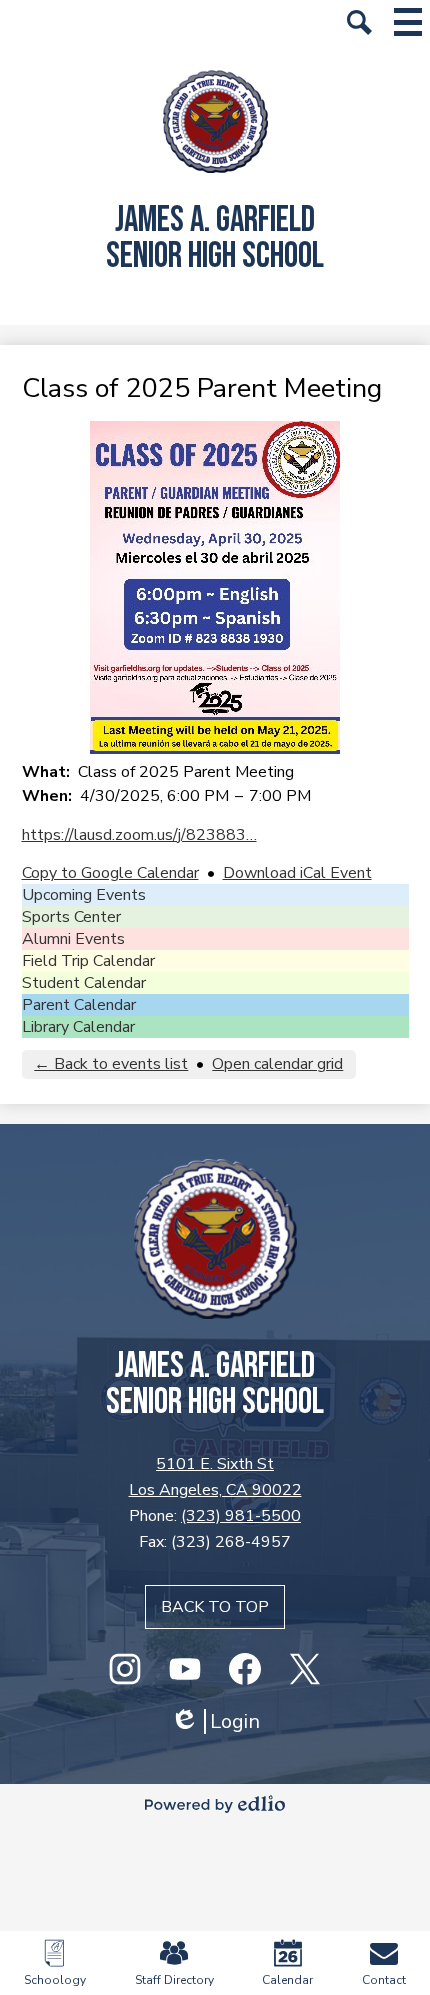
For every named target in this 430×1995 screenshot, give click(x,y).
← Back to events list (111, 1064)
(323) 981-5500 (241, 1516)
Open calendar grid (277, 1064)
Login (215, 1721)
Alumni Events (73, 939)
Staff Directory (174, 1980)
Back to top (215, 1607)
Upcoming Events (84, 895)
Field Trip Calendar (88, 961)
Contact (384, 1980)
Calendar (287, 1980)
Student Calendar (84, 983)
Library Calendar (78, 1027)
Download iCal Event (297, 873)
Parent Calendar (79, 1005)
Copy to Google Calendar (110, 873)
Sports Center (71, 917)
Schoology (55, 1980)
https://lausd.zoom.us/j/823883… (139, 835)
